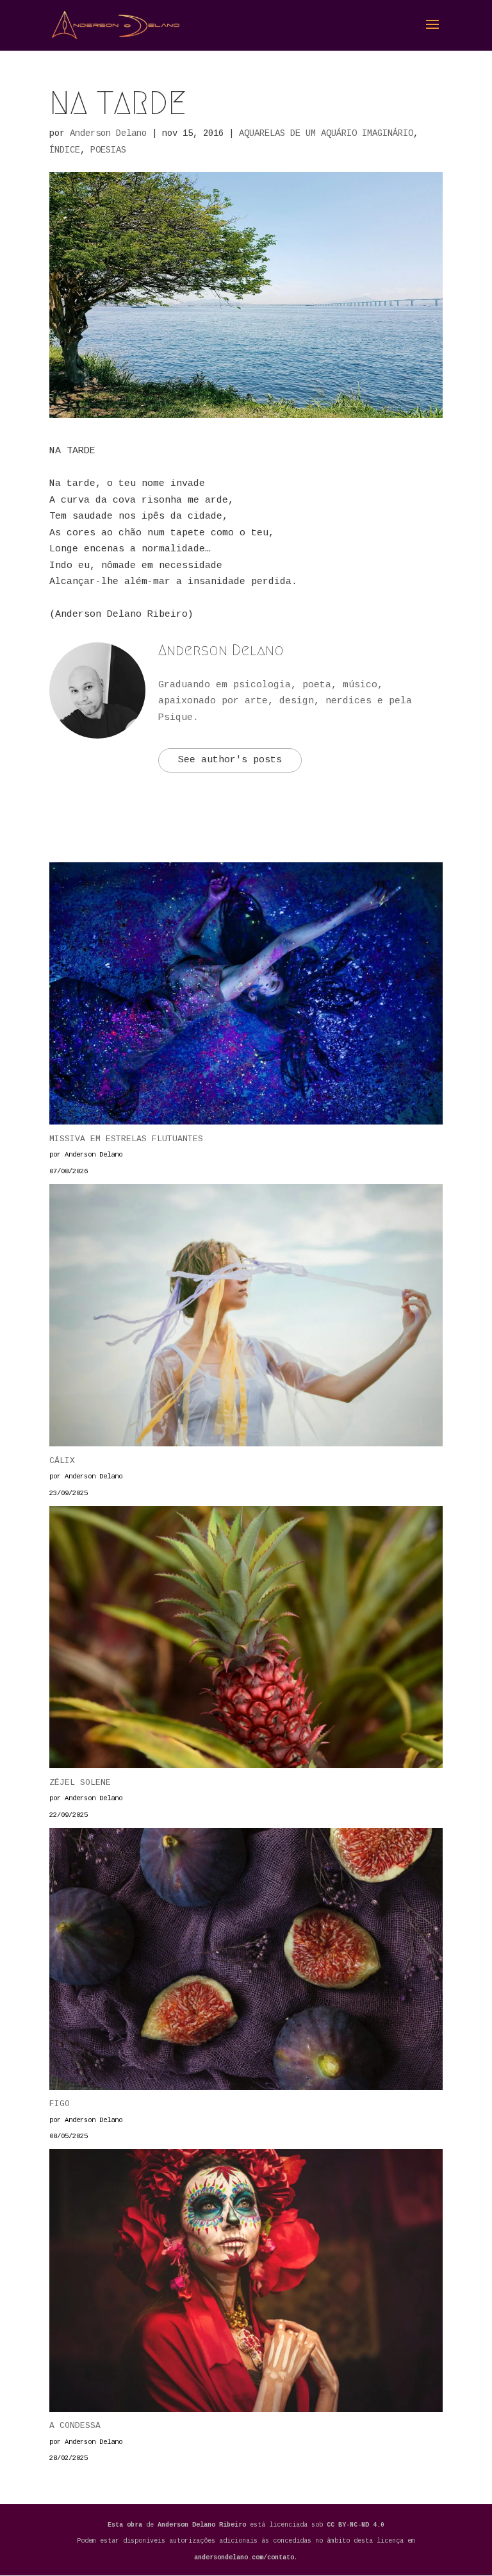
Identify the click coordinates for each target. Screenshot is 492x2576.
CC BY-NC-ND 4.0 (356, 2525)
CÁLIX (62, 1461)
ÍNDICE (65, 150)
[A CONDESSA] (246, 2283)
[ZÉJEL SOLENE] (246, 1640)
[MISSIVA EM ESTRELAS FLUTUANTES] (246, 997)
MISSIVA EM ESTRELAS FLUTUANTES (126, 1139)
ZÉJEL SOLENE (80, 1783)
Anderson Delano (108, 133)
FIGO (60, 2104)
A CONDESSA (75, 2426)
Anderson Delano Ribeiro (204, 2525)
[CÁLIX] (246, 1318)
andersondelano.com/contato (244, 2558)
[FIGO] (246, 1962)
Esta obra (125, 2525)
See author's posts (230, 760)
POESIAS (108, 150)
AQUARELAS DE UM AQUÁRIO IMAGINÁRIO (326, 133)
